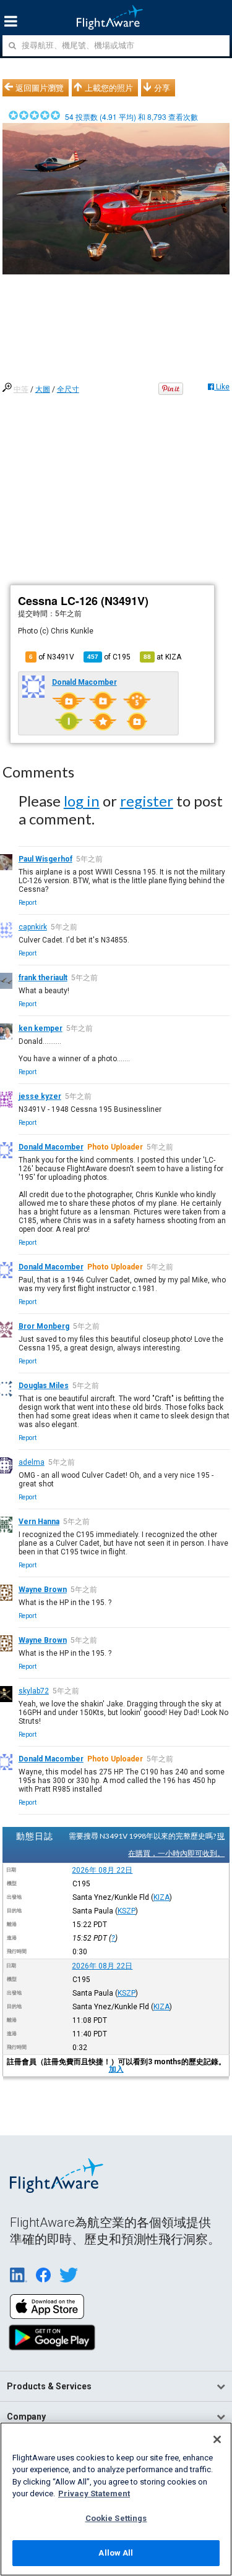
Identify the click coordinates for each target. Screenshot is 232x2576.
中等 (21, 389)
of (109, 657)
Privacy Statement (94, 2493)
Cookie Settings (116, 2518)
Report (28, 903)
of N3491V (52, 657)
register (147, 801)
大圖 (43, 389)
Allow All (116, 2553)
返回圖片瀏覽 (40, 88)
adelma (32, 1462)
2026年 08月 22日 (102, 1870)
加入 (116, 2069)
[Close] (217, 2439)
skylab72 (34, 1691)
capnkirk (33, 927)
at (162, 657)
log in (82, 801)
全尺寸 (68, 389)
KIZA (161, 1897)
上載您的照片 (109, 88)
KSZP (127, 1911)
